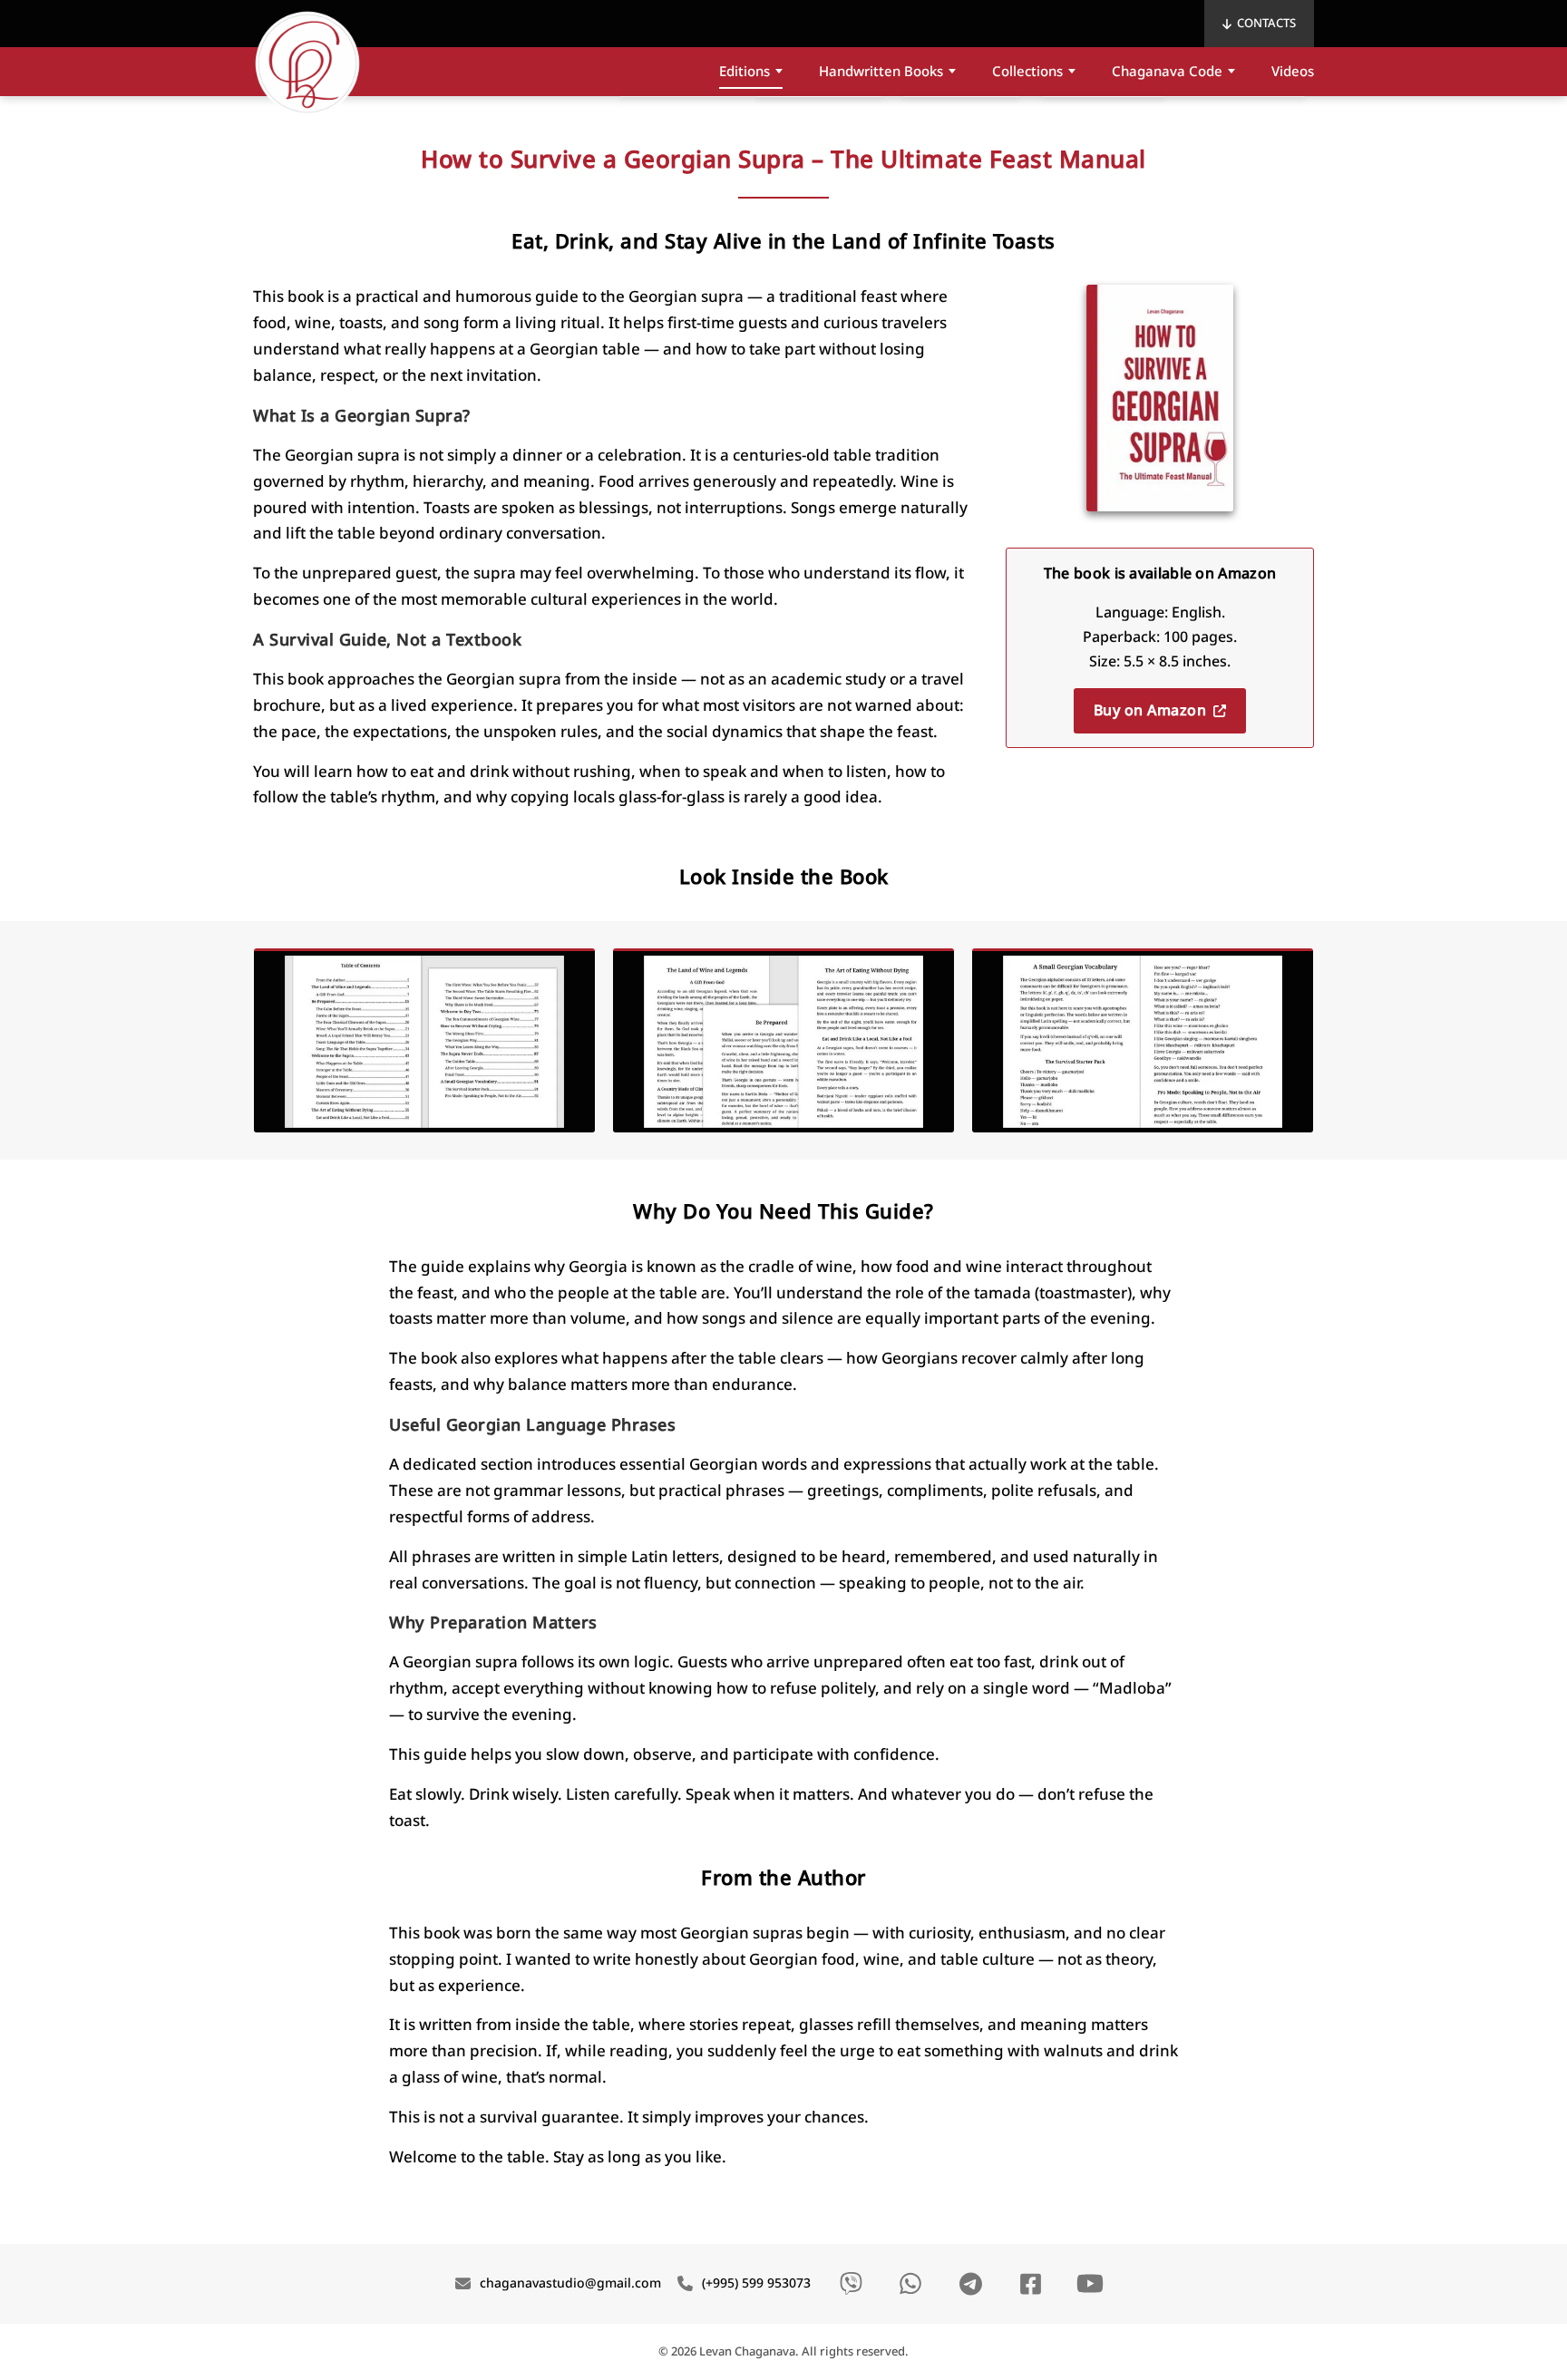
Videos (1293, 71)
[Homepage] (307, 63)
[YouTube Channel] (1090, 2284)
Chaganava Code (1167, 71)
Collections (1027, 71)
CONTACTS (1266, 23)
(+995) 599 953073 (756, 2283)
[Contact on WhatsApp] (910, 2284)
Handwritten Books (881, 71)
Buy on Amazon (1150, 711)
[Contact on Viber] (851, 2284)
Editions (745, 71)
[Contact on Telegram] (970, 2284)
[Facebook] (1030, 2284)
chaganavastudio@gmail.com (570, 2283)
